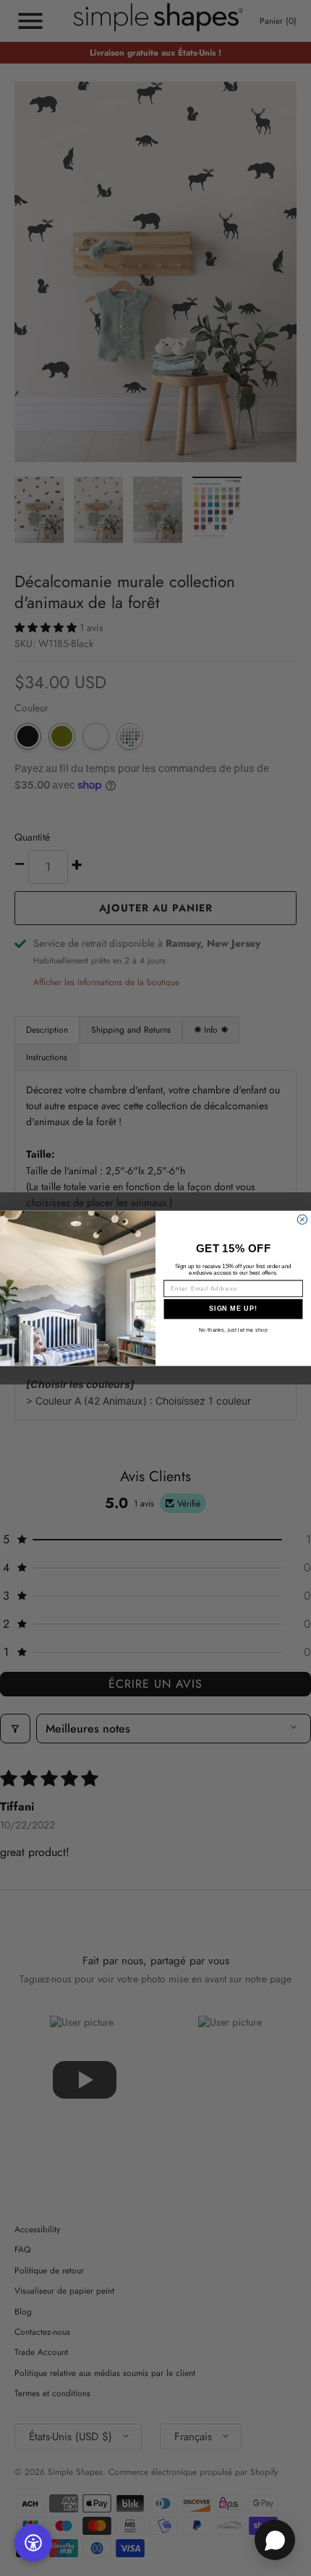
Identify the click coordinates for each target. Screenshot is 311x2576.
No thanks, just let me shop (233, 1330)
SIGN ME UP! (233, 1308)
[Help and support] (275, 2540)
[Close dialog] (302, 1219)
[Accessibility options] (33, 2543)
